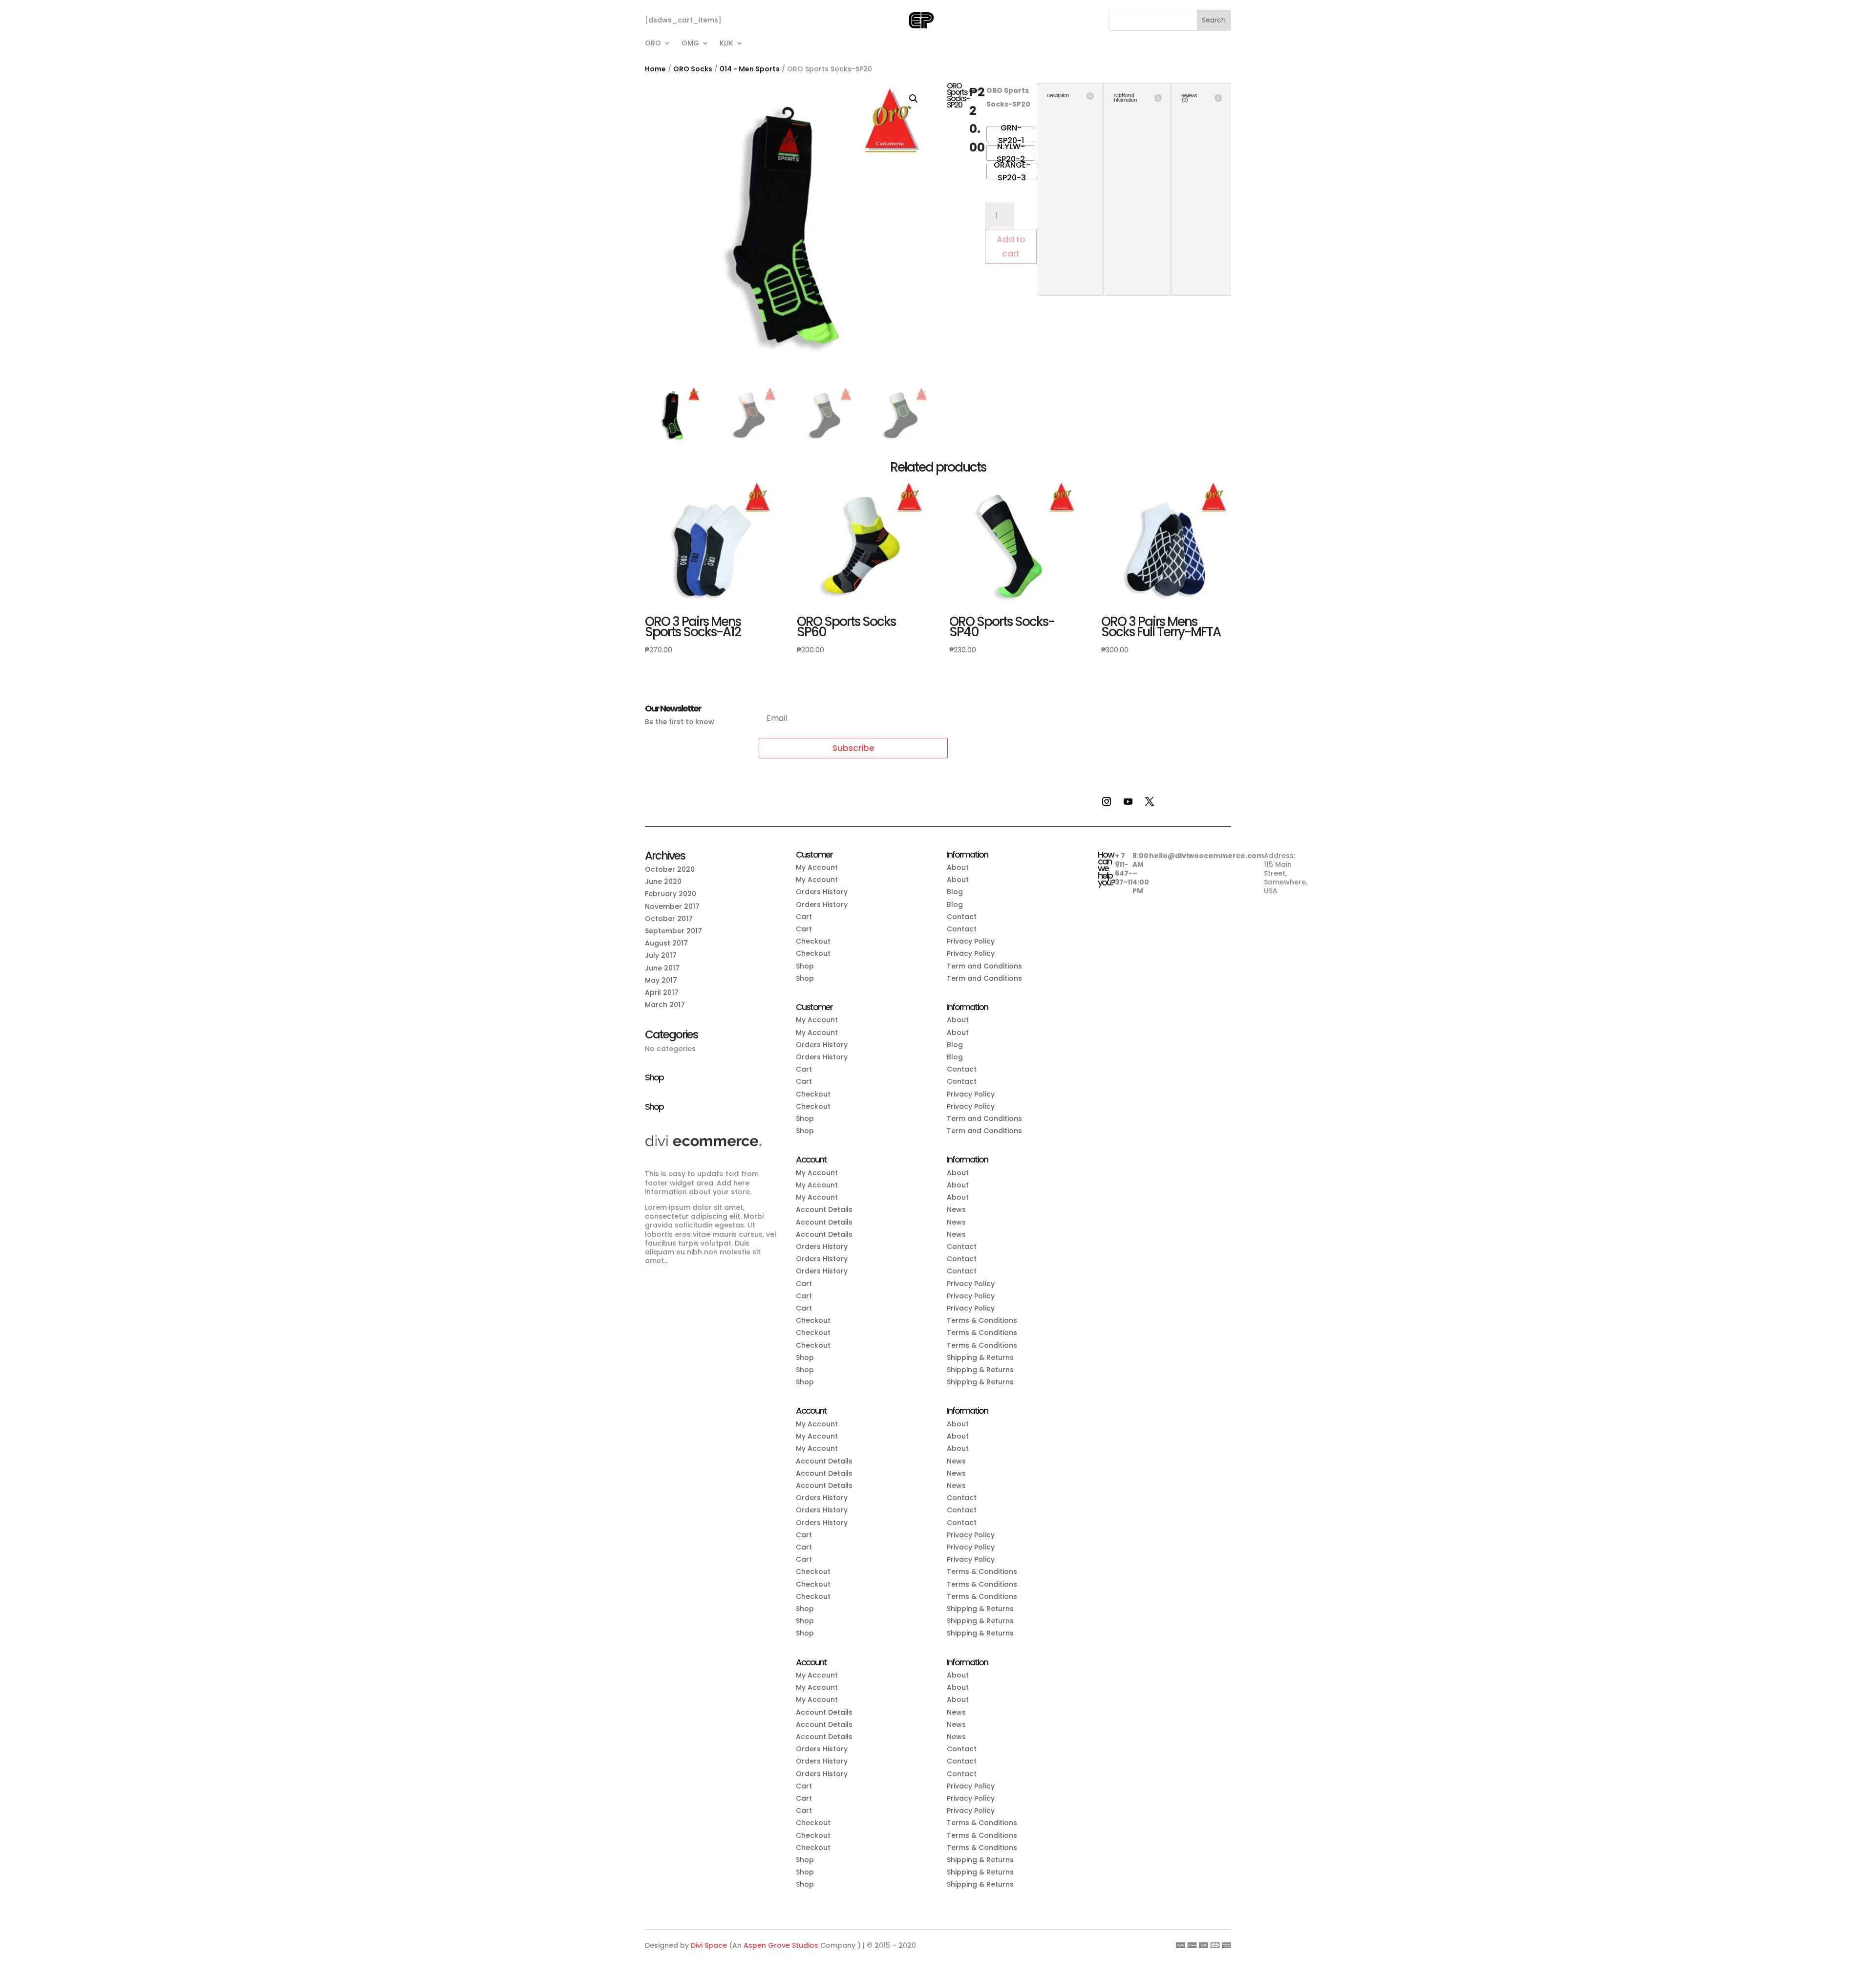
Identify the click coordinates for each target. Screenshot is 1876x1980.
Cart (804, 917)
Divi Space (709, 1945)
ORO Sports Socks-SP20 (1008, 97)
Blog (955, 892)
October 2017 (669, 919)
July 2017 (661, 955)
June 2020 (663, 882)
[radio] (1011, 134)
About (958, 867)
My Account (817, 867)
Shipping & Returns (980, 1357)
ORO (653, 44)
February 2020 (671, 894)
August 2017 (666, 943)
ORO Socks (693, 69)
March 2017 (665, 1005)
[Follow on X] (1150, 801)
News (956, 1209)
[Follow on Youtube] (1128, 801)
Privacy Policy (971, 941)
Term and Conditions (984, 966)
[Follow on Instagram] (1107, 801)
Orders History (822, 892)
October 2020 (670, 869)
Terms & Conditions (982, 1320)
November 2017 (672, 906)
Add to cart (1011, 247)
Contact (962, 917)
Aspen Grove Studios (781, 1945)
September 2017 (673, 931)
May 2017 (661, 980)
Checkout (813, 941)
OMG (690, 44)
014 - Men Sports (750, 69)
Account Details (824, 1209)
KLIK (726, 44)
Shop (805, 966)
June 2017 (662, 968)
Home (655, 69)
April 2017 (662, 992)
